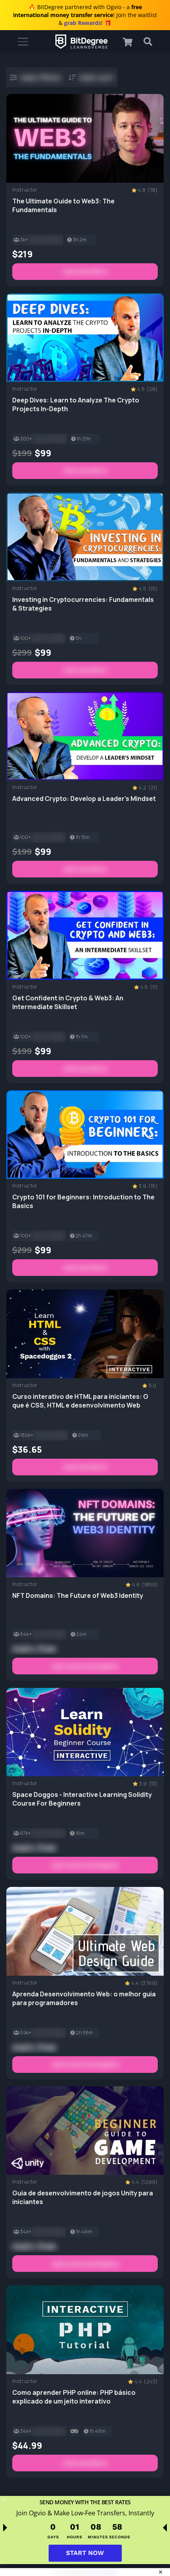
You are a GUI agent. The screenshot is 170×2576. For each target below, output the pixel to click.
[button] (131, 42)
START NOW (85, 2553)
